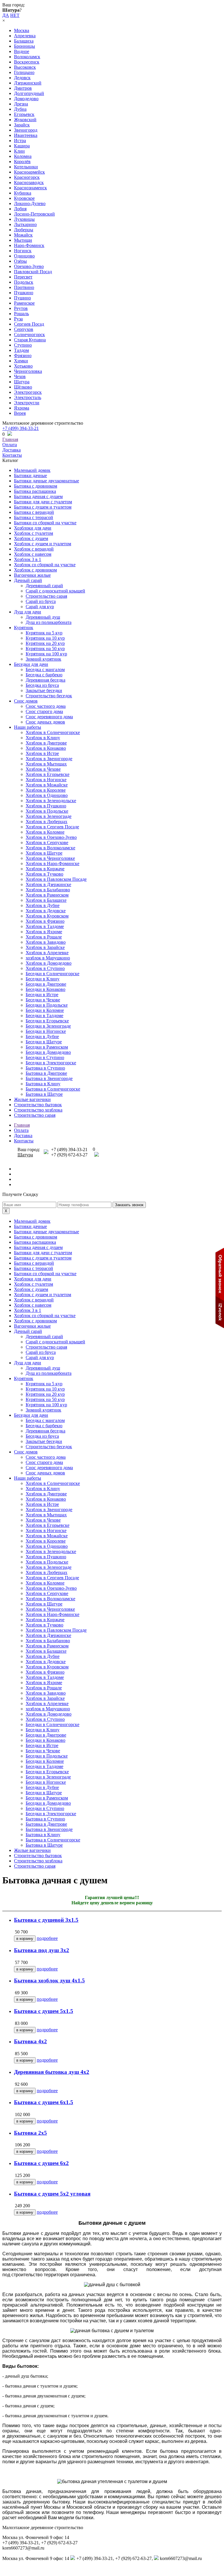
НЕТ (15, 15)
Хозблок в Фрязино (45, 921)
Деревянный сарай (44, 586)
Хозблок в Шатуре (44, 853)
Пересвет (23, 277)
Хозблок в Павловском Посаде (56, 879)
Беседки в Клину (43, 979)
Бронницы (24, 46)
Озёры (20, 261)
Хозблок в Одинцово (47, 795)
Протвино (24, 287)
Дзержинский (28, 83)
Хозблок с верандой (34, 549)
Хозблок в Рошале (44, 937)
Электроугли (27, 403)
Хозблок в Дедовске (46, 911)
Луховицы (24, 219)
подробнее (47, 1938)
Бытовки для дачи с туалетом (43, 502)
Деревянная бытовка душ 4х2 (52, 2072)
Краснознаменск (30, 188)
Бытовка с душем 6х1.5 (44, 2102)
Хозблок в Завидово (46, 942)
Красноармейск (29, 172)
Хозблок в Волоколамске (50, 848)
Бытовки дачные (30, 475)
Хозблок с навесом (33, 554)
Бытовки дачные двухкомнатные (47, 481)
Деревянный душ (43, 617)
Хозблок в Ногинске (46, 780)
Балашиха (24, 41)
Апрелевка (25, 36)
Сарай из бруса (41, 601)
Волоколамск (27, 57)
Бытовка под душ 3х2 (42, 1950)
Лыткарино (25, 224)
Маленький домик (32, 470)
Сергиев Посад (29, 324)
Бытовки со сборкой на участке (45, 523)
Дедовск (22, 78)
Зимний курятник (43, 659)
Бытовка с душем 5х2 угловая (52, 2194)
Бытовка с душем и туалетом (43, 507)
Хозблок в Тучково (44, 874)
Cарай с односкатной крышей (55, 591)
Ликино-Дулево (30, 203)
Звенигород (26, 130)
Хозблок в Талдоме (45, 926)
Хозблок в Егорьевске (48, 774)
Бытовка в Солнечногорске (53, 1089)
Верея (20, 413)
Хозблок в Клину (43, 738)
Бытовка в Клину (43, 1084)
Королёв (22, 162)
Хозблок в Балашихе (46, 900)
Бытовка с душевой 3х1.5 (46, 1920)
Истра (20, 141)
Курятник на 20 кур (45, 643)
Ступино (23, 345)
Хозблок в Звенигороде (49, 759)
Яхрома (22, 408)
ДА (6, 15)
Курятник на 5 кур (44, 633)
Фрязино (23, 355)
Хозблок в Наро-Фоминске (52, 863)
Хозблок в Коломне (45, 832)
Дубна (20, 109)
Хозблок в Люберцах (47, 822)
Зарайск (22, 125)
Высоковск (25, 67)
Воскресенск (27, 62)
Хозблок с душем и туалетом (43, 544)
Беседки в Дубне (42, 1036)
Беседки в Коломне (45, 1010)
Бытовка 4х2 (30, 2041)
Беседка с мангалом (45, 669)
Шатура (22, 382)
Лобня (20, 209)
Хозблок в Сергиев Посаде (52, 827)
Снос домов (26, 701)
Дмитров (23, 88)
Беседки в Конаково (45, 989)
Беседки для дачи (31, 664)
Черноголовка (28, 371)
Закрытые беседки (44, 690)
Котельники (26, 167)
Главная (10, 439)
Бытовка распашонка (35, 491)
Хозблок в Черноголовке (50, 858)
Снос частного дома (46, 706)
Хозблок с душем (31, 538)
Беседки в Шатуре (44, 1042)
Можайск (23, 235)
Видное (22, 51)
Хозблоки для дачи (33, 528)
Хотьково (23, 366)
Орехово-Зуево (29, 266)
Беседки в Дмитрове (46, 984)
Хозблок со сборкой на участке (45, 565)
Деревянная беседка (45, 680)
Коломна (23, 156)
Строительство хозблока (38, 1110)
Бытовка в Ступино (45, 1068)
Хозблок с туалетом (34, 533)
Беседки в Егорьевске (47, 1021)
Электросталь (28, 397)
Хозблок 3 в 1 (28, 559)
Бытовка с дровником (36, 486)
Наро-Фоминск (29, 245)
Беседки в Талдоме (44, 1016)
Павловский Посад (33, 272)
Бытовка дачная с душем (38, 496)
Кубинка (23, 193)
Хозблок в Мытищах (46, 764)
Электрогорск (28, 392)
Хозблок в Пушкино (46, 806)
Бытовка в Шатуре (44, 1094)
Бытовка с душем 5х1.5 (44, 2011)
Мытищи (23, 240)
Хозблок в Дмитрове (46, 743)
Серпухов (24, 329)
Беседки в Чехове (43, 1000)
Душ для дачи (28, 612)
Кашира (22, 146)
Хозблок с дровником (35, 570)
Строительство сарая (46, 596)
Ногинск (23, 251)
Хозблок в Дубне (43, 905)
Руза (18, 319)
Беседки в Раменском (47, 1047)
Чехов (20, 376)
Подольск (24, 282)
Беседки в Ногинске (46, 1031)
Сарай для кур (40, 607)
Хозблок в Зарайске (45, 947)
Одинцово (24, 256)
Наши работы (28, 727)
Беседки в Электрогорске (51, 1063)
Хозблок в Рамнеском (47, 895)
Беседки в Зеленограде (48, 1026)
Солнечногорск (29, 335)
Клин (19, 151)
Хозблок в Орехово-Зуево (51, 837)
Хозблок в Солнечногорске (53, 732)
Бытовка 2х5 (30, 2133)
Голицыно (24, 72)
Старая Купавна (30, 340)
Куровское (24, 198)
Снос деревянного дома (49, 717)
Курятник (24, 628)
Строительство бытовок (38, 1105)
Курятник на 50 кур (45, 649)
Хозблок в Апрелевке (47, 953)
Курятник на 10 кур (45, 638)
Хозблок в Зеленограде (49, 816)
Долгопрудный (29, 93)
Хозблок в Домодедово (49, 963)
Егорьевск (24, 114)
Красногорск (27, 177)
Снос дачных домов (45, 722)
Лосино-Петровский (34, 214)
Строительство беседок (49, 696)
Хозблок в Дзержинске (48, 884)
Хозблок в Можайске (47, 785)
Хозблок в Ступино (45, 968)
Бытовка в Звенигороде (49, 1078)
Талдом (21, 350)
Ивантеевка (26, 135)
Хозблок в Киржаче (45, 869)
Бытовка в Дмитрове (46, 1073)
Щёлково (23, 387)
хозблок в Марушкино (48, 958)
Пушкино (24, 293)
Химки (21, 361)
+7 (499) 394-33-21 (21, 428)
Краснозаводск (29, 182)
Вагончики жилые (32, 575)
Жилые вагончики (32, 1099)
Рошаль (21, 314)
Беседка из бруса (42, 685)
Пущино (22, 298)
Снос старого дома (44, 711)
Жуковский (25, 120)
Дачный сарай (28, 580)
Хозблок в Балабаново (48, 890)
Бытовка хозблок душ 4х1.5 (49, 1980)
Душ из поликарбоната (49, 622)
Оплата (10, 445)
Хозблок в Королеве (46, 790)
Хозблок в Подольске (47, 811)
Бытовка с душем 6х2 (41, 2163)
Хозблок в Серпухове (47, 843)
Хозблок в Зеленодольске (51, 801)
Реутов (21, 308)
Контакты (12, 455)
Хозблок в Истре (42, 753)
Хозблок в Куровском (47, 916)
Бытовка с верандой (34, 512)
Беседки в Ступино (45, 1057)
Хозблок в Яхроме (44, 932)
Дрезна (21, 104)
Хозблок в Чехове (43, 769)
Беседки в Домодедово (48, 1052)
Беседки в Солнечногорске (52, 974)
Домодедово (26, 99)
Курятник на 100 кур (46, 654)
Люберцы (24, 230)
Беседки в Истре (42, 995)
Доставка (12, 450)
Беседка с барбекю (44, 675)
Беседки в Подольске (47, 1005)
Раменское (24, 303)
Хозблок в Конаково (46, 748)
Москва (22, 30)
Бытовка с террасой (34, 517)
